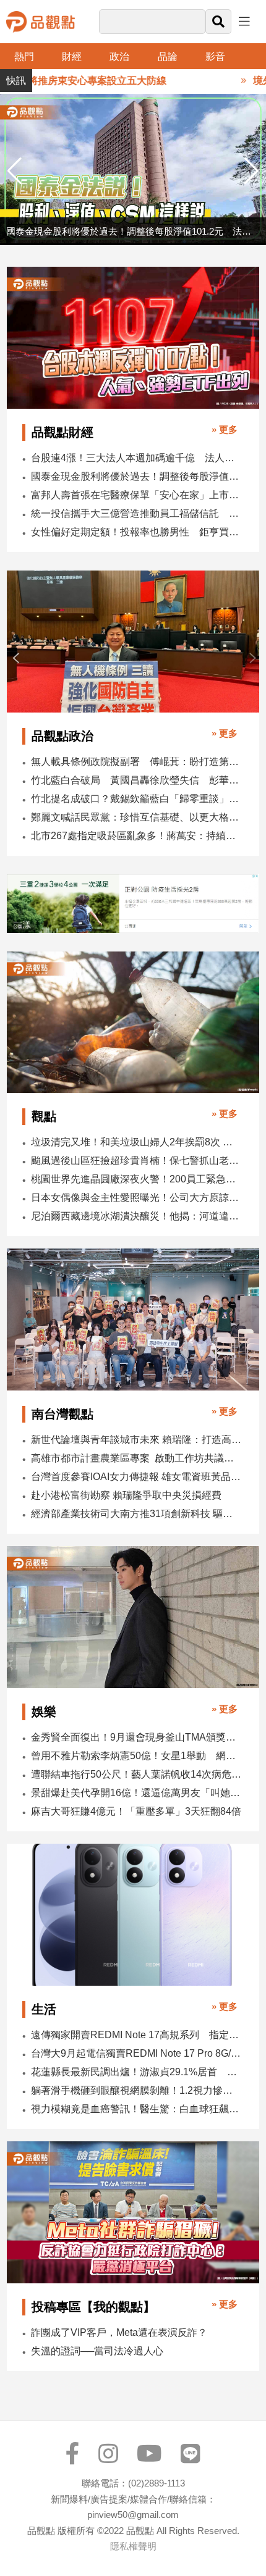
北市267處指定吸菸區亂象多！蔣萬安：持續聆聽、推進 (136, 836)
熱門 (24, 56)
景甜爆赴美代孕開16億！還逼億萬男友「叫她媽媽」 (136, 1793)
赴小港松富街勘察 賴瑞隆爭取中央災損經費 (126, 1495)
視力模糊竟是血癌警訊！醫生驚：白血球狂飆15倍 (136, 2109)
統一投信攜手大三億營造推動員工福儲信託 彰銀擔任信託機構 (136, 513)
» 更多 (225, 429)
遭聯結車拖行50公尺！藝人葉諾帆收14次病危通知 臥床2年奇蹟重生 (136, 1774)
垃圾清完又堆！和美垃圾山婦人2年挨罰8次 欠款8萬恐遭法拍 (136, 1142)
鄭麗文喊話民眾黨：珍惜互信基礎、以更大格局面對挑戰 (136, 817)
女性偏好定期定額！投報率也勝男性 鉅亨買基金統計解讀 (136, 532)
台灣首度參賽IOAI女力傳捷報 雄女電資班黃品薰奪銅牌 (136, 1477)
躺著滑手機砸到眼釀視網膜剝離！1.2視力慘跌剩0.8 (136, 2090)
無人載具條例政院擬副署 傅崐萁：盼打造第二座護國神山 (136, 762)
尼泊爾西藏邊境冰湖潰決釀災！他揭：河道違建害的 (136, 1216)
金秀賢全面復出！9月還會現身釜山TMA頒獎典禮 (136, 1737)
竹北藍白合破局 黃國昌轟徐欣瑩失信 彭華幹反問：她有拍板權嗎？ (136, 780)
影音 (215, 56)
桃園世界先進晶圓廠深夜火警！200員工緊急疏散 (136, 1179)
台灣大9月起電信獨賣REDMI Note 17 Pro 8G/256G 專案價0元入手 (136, 2053)
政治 (119, 56)
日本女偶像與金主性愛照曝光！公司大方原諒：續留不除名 (136, 1198)
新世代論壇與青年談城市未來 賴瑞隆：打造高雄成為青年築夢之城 (136, 1440)
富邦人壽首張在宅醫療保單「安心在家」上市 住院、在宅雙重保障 (136, 495)
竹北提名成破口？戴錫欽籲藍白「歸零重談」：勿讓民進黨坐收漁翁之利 (136, 799)
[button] (251, 171)
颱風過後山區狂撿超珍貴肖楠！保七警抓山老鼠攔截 (136, 1160)
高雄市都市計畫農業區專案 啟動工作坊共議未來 (136, 1458)
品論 (168, 56)
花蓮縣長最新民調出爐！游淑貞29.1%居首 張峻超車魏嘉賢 (136, 2072)
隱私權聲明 (133, 2546)
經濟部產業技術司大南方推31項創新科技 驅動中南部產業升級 (136, 1514)
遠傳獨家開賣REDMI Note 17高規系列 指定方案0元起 (136, 2035)
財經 (72, 56)
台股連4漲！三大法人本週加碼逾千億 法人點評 (136, 458)
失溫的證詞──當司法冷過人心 (97, 2351)
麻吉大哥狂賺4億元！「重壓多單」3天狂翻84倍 (136, 1811)
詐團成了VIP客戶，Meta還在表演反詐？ (119, 2332)
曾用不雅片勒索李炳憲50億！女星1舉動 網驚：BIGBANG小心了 (136, 1756)
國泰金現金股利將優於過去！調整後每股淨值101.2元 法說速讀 (136, 476)
